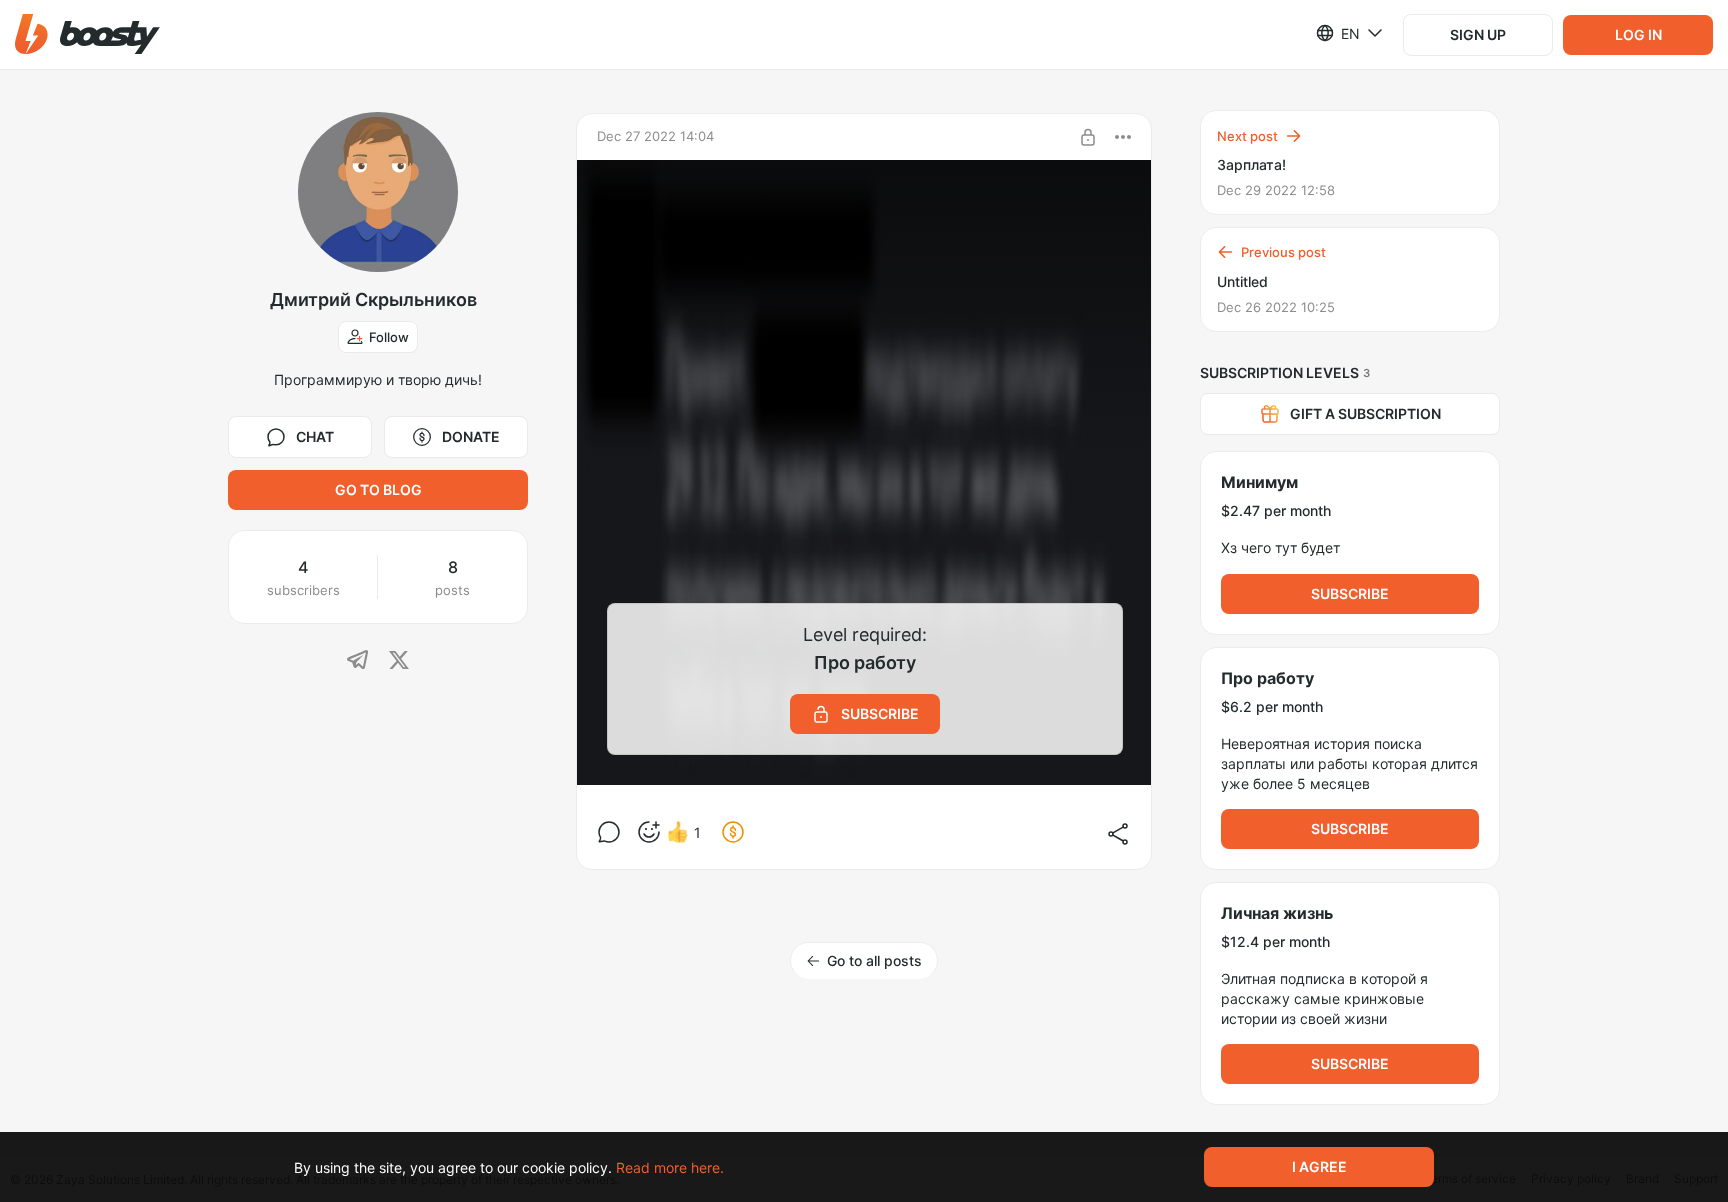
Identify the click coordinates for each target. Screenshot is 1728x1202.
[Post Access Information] (1088, 137)
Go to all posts (874, 960)
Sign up (1478, 34)
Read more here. (670, 1167)
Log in (1638, 34)
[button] (87, 34)
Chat (315, 436)
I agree (1319, 1166)
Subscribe (1350, 593)
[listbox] (1337, 33)
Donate (471, 436)
